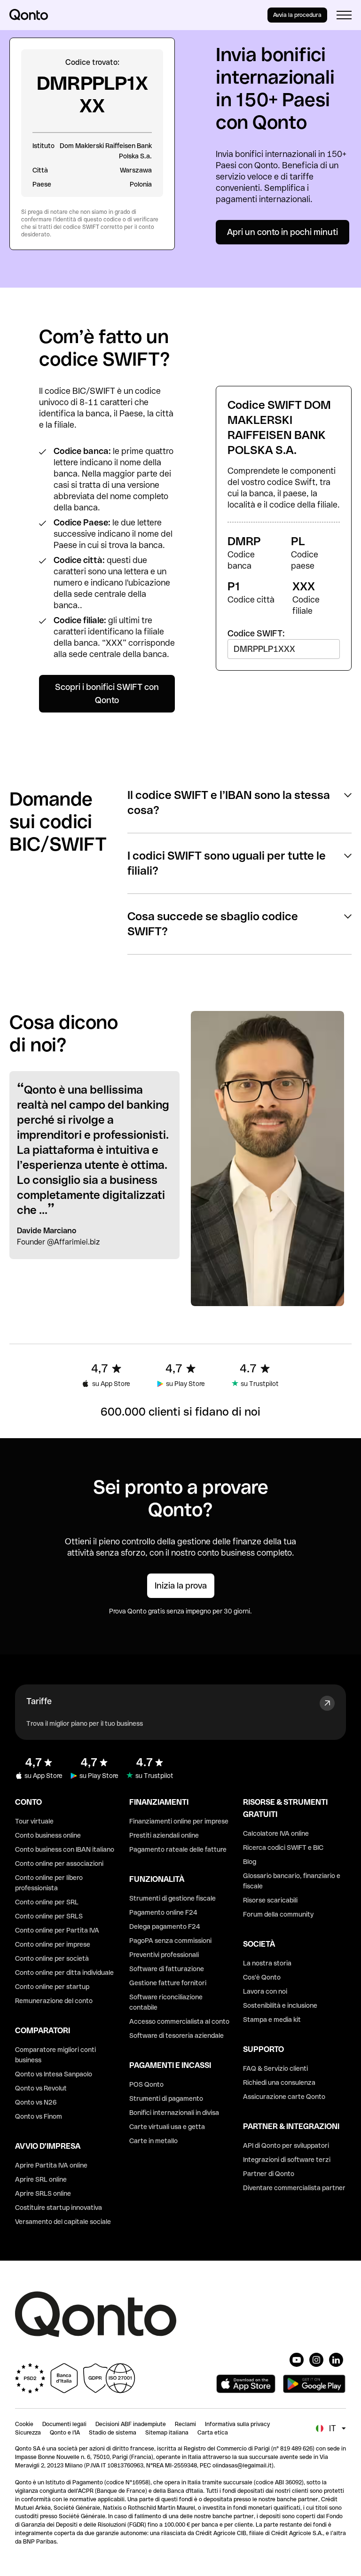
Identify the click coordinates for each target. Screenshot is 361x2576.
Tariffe (39, 1701)
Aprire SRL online (41, 2179)
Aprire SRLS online (43, 2193)
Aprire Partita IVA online (51, 2165)
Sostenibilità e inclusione (280, 2005)
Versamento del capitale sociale (63, 2222)
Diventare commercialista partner (294, 2188)
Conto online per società (52, 1958)
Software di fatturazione (167, 1969)
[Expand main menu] (344, 15)
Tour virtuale (34, 1821)
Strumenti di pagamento (166, 2098)
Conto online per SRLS (49, 1916)
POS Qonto (146, 2084)
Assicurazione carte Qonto (284, 2097)
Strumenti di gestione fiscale (173, 1898)
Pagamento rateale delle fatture (178, 1849)
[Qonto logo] (29, 15)
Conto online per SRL (47, 1902)
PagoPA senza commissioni (170, 1941)
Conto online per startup (52, 1987)
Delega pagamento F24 (165, 1926)
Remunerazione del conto (54, 2001)
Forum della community (278, 1914)
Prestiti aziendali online (164, 1835)
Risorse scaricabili (270, 1900)
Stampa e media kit (272, 2020)
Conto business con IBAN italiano (65, 1849)
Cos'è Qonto (262, 1977)
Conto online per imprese (53, 1944)
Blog (250, 1862)
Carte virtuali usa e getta (167, 2127)
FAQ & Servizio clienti (275, 2068)
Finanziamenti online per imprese (179, 1821)
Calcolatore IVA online (276, 1833)
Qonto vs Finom (39, 2116)
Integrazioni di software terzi (287, 2160)
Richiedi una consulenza (279, 2083)
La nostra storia (267, 1963)
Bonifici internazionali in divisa (174, 2113)
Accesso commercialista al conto (179, 2021)
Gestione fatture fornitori (168, 1983)
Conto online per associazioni (59, 1863)
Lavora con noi (265, 1991)
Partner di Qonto (269, 2174)
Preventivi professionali (164, 1955)
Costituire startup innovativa (59, 2208)
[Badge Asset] (297, 2360)
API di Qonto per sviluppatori (286, 2145)
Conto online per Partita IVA (57, 1930)
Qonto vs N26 (36, 2102)
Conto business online (48, 1835)
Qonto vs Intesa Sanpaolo (54, 2074)
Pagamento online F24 (163, 1912)
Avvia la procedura (297, 15)
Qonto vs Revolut (41, 2088)
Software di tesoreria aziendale (177, 2036)
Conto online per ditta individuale (64, 1973)
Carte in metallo (153, 2141)
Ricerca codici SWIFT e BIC (283, 1848)
